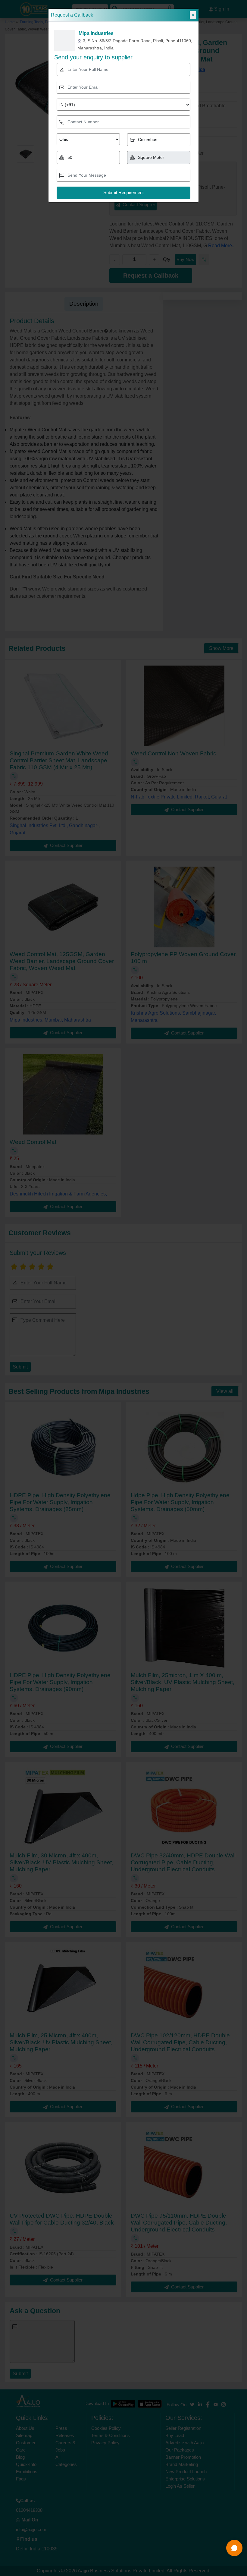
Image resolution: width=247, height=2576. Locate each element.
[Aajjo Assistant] (234, 2548)
